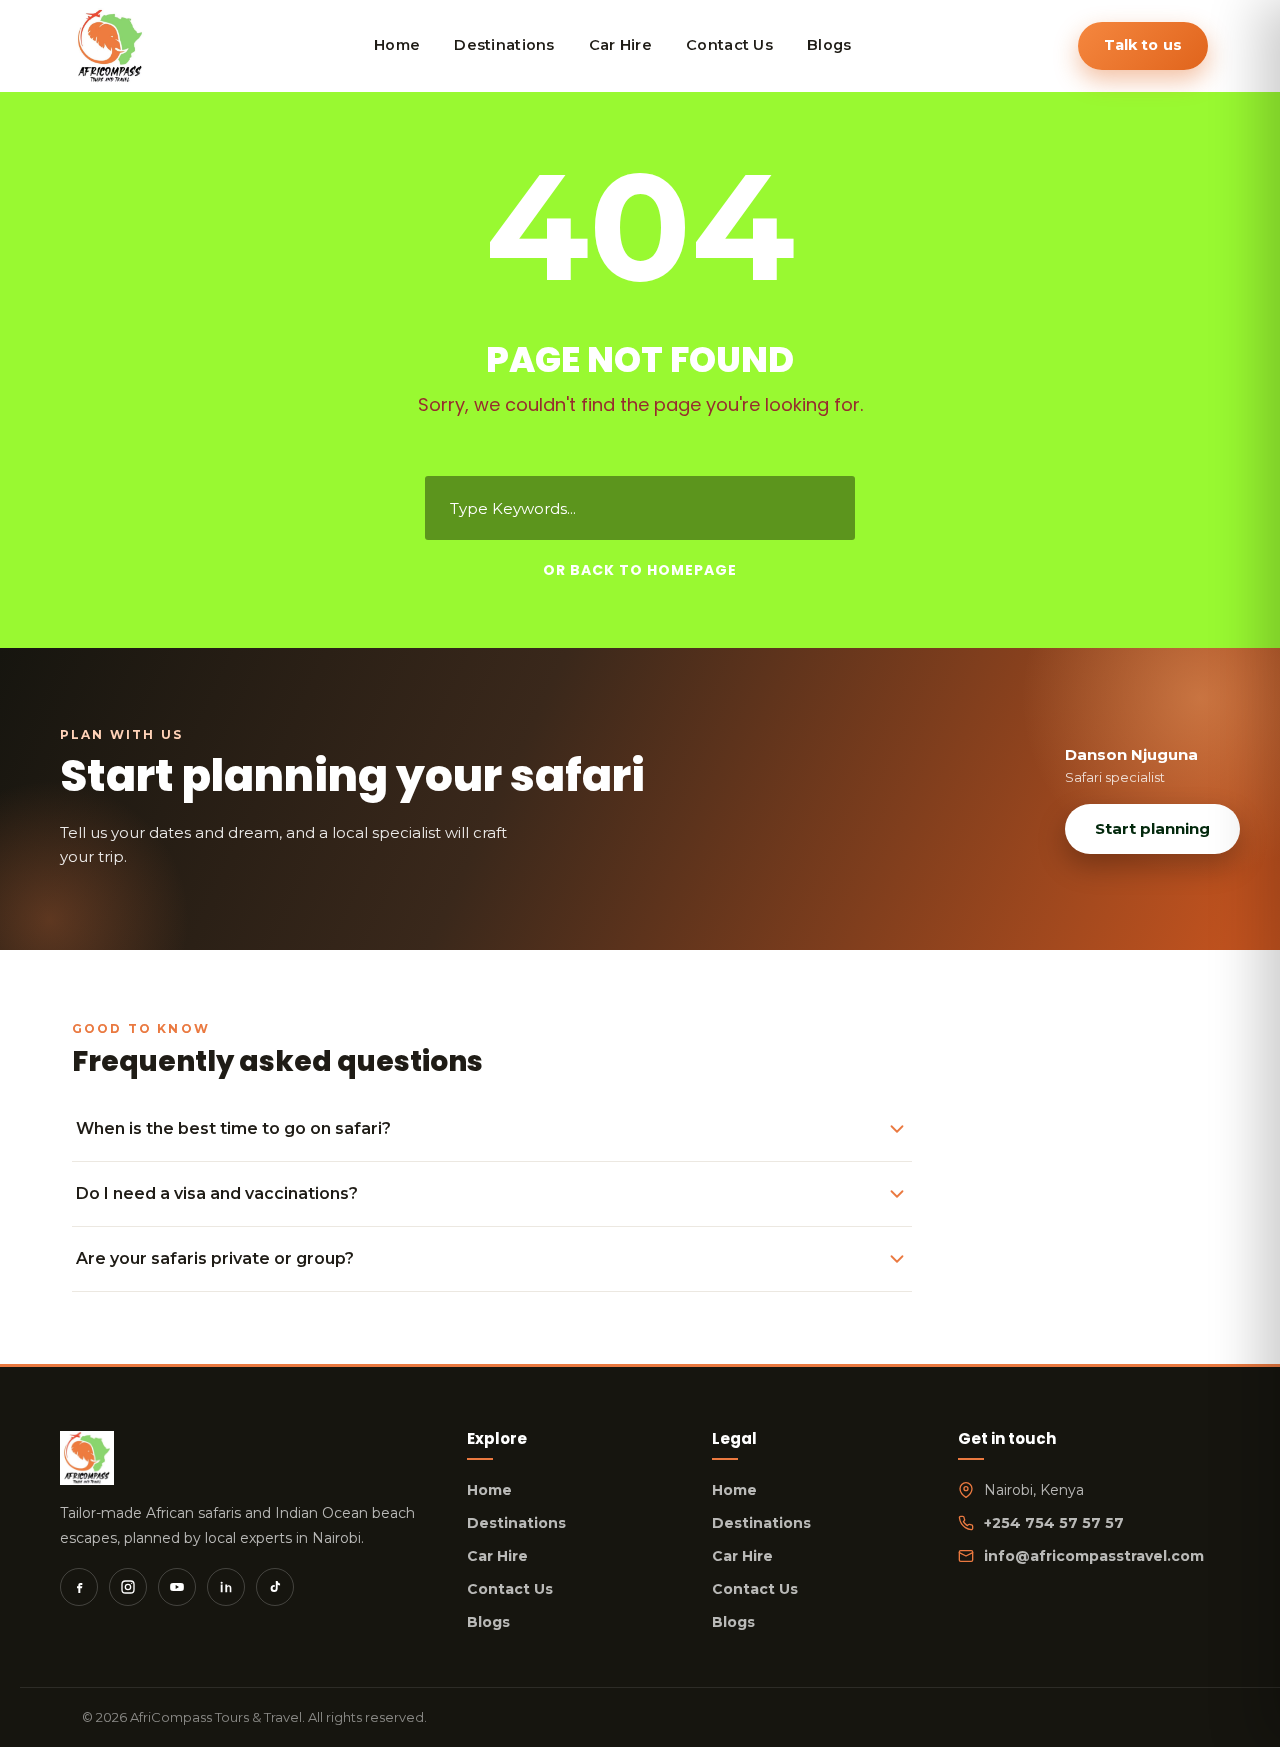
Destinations (516, 1523)
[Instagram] (128, 1587)
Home (489, 1490)
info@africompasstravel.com (1094, 1556)
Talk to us (1143, 45)
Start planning (1152, 828)
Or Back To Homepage (640, 570)
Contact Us (510, 1589)
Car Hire (497, 1556)
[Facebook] (79, 1587)
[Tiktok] (275, 1587)
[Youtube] (177, 1587)
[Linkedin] (226, 1587)
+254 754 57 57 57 (1054, 1523)
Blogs (488, 1622)
